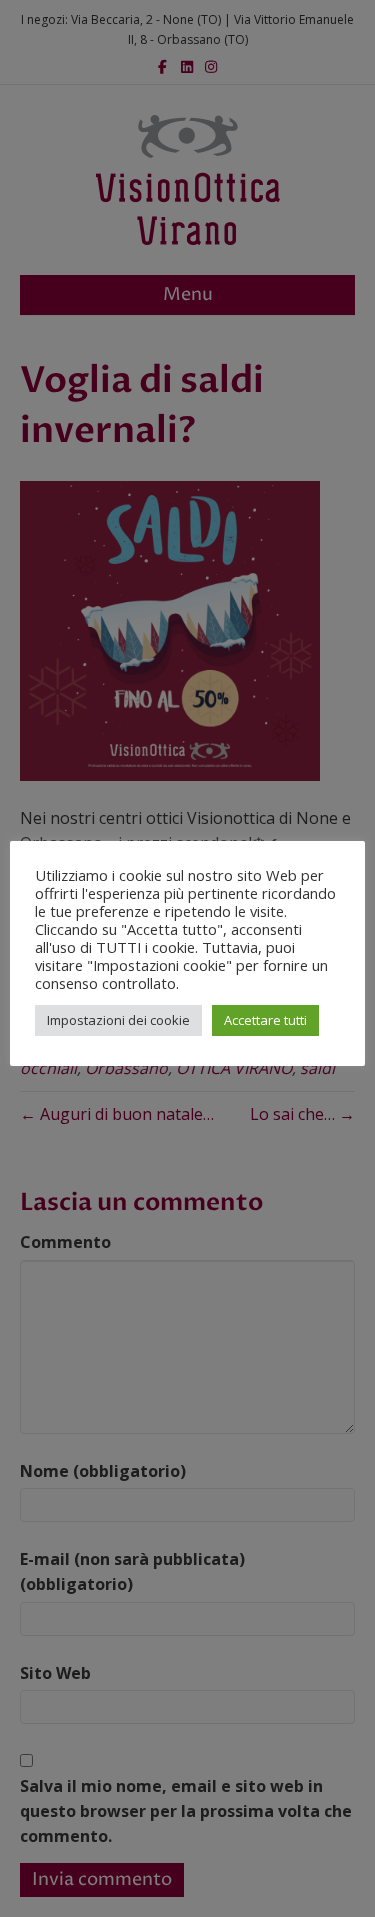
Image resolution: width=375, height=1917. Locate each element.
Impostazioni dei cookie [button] (118, 1020)
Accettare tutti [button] (265, 1020)
